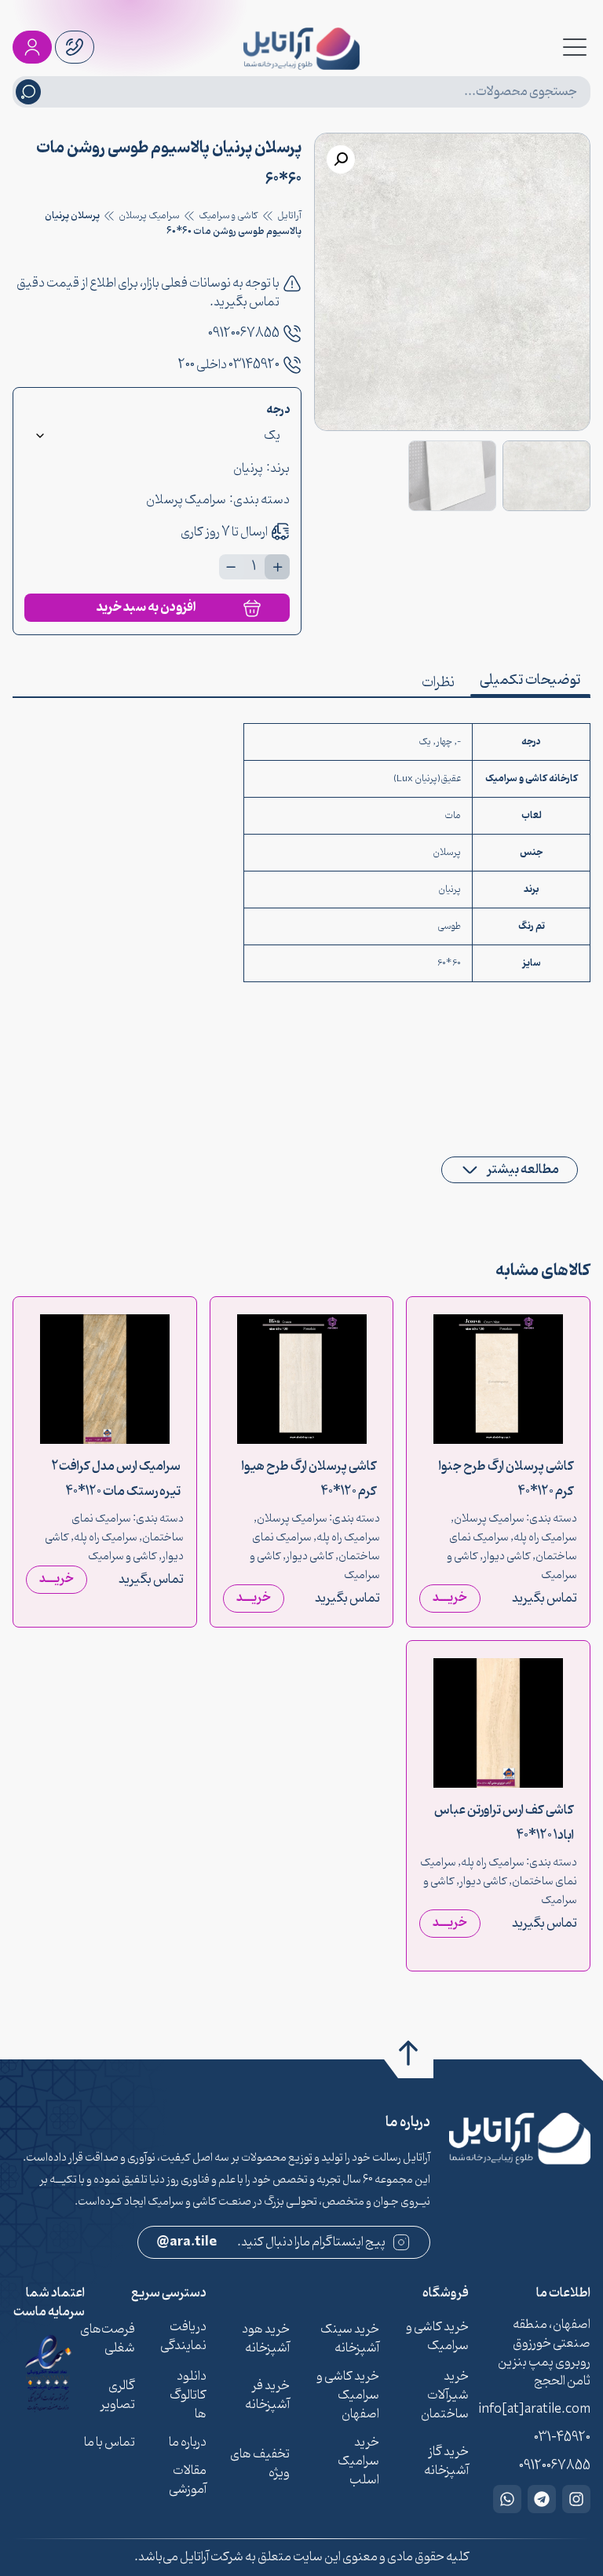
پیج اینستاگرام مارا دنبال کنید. (271, 2242)
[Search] (28, 92)
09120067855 (244, 334)
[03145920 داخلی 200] (292, 365)
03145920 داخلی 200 (229, 365)
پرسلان (447, 853)
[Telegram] (542, 2499)
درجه (278, 411)
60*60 (449, 963)
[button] (341, 159)
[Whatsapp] (507, 2499)
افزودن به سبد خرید (146, 607)
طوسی (449, 926)
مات (453, 816)
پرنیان (248, 469)
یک (425, 742)
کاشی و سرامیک (228, 216)
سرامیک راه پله (545, 1538)
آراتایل (289, 216)
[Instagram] (576, 2499)
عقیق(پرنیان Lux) (427, 779)
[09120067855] (292, 334)
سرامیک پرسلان (149, 216)
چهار (444, 742)
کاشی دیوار (507, 1557)
